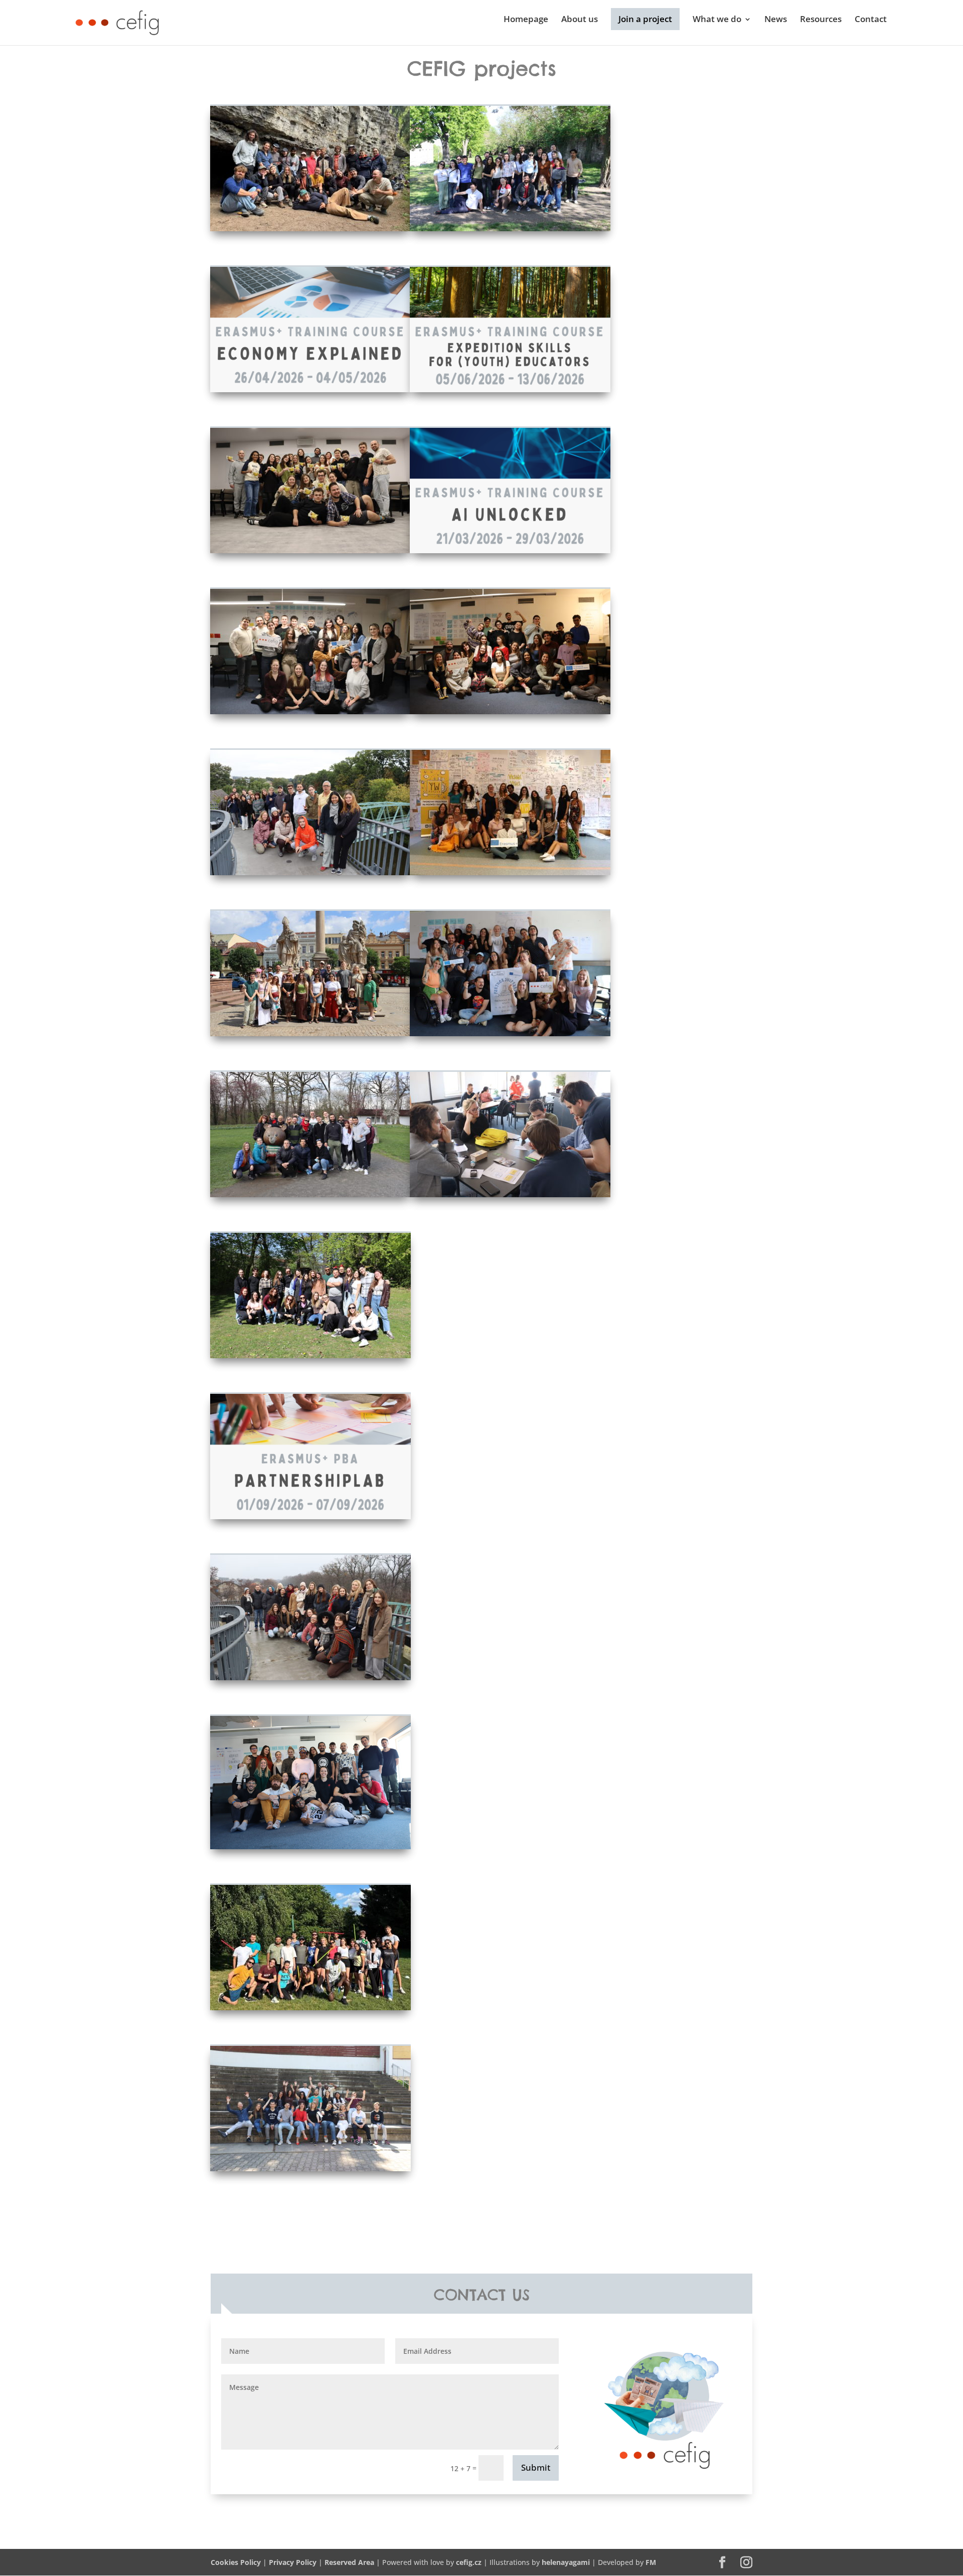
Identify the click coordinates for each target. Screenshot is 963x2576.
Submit (536, 2467)
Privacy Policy (293, 2562)
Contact (871, 20)
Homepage (526, 20)
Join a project (645, 19)
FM (651, 2562)
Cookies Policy (236, 2562)
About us (580, 20)
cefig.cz (469, 2562)
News (776, 20)
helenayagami (566, 2562)
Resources (821, 20)
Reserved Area (349, 2562)
